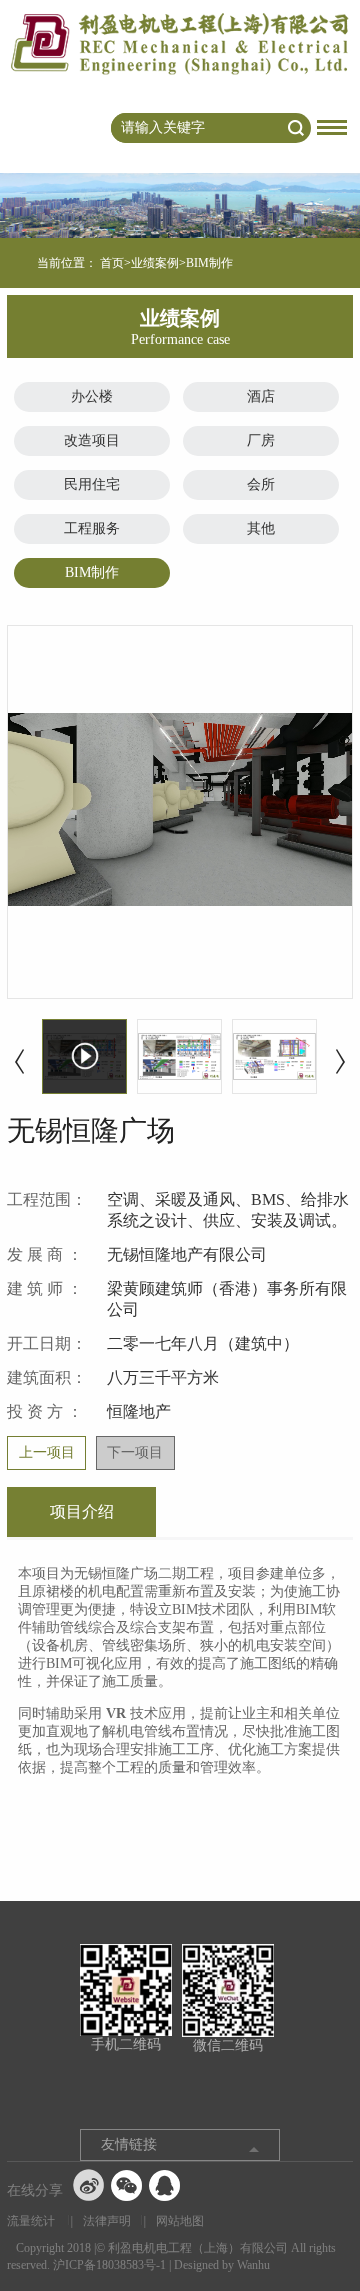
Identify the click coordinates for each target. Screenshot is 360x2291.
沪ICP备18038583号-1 (109, 2265)
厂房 (261, 440)
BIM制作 (92, 572)
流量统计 (31, 2221)
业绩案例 (155, 263)
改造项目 (92, 440)
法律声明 (107, 2221)
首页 (112, 263)
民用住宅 (92, 484)
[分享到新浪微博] (89, 2185)
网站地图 (180, 2221)
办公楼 (92, 396)
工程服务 (92, 528)
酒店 (261, 396)
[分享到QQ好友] (165, 2185)
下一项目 (135, 1452)
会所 (261, 484)
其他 (261, 528)
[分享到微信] (127, 2185)
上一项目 (47, 1452)
